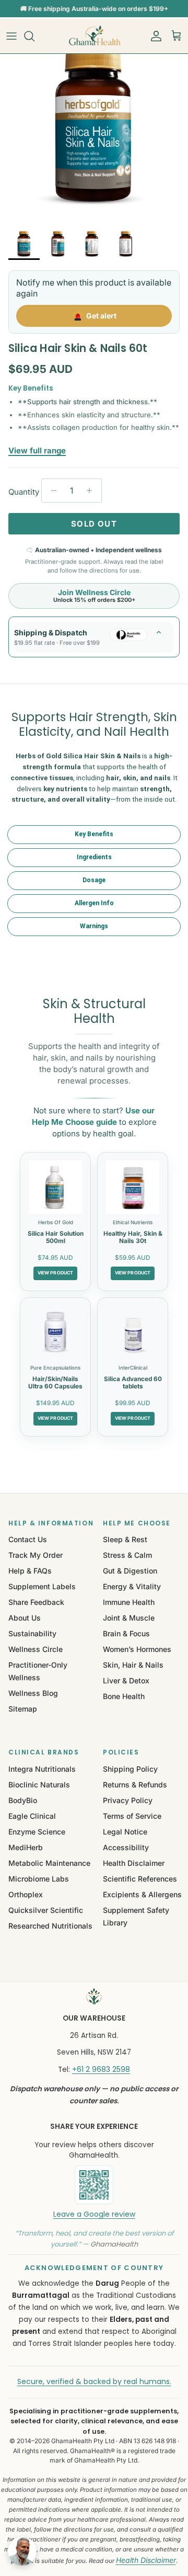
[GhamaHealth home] (94, 1997)
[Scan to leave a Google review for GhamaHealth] (94, 2185)
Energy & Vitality (132, 1586)
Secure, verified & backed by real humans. (94, 2381)
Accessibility (126, 1847)
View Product (55, 1273)
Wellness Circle (36, 1649)
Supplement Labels (42, 1586)
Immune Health (129, 1602)
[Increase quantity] (92, 491)
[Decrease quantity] (51, 491)
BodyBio (23, 1800)
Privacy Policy (128, 1800)
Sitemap (23, 1709)
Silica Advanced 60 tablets (133, 1382)
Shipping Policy (130, 1769)
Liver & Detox (126, 1680)
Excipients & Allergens (142, 1894)
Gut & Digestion (130, 1571)
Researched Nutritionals (50, 1926)
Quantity (24, 492)
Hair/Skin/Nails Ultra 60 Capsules (55, 1382)
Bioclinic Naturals (39, 1785)
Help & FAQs (30, 1571)
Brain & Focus (126, 1633)
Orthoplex (26, 1894)
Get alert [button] (101, 316)
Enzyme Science (37, 1832)
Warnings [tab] (94, 926)
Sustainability (32, 1633)
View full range (37, 451)
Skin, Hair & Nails (133, 1665)
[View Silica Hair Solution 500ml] (55, 1187)
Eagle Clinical (32, 1816)
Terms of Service (132, 1816)
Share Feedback (36, 1602)
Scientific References (140, 1879)
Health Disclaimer (134, 1863)
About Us (25, 1618)
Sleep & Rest (125, 1539)
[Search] (34, 36)
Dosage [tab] (94, 880)
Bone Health (124, 1696)
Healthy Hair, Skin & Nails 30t (133, 1237)
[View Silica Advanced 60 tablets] (133, 1332)
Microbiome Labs (39, 1879)
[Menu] (11, 36)
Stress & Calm (127, 1555)
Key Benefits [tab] (94, 834)
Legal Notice (125, 1832)
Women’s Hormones (137, 1649)
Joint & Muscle (129, 1618)
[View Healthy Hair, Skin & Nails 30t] (133, 1187)
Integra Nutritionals (42, 1769)
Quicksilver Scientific (46, 1910)
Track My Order (36, 1555)
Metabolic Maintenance (49, 1863)
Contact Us (28, 1539)
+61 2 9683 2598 (101, 2069)
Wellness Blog (33, 1693)
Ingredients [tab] (94, 857)
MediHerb (26, 1847)
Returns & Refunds (135, 1785)
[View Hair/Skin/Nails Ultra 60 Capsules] (55, 1332)
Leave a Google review (94, 2214)
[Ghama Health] (94, 36)
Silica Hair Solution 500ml (56, 1237)
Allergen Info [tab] (94, 903)
